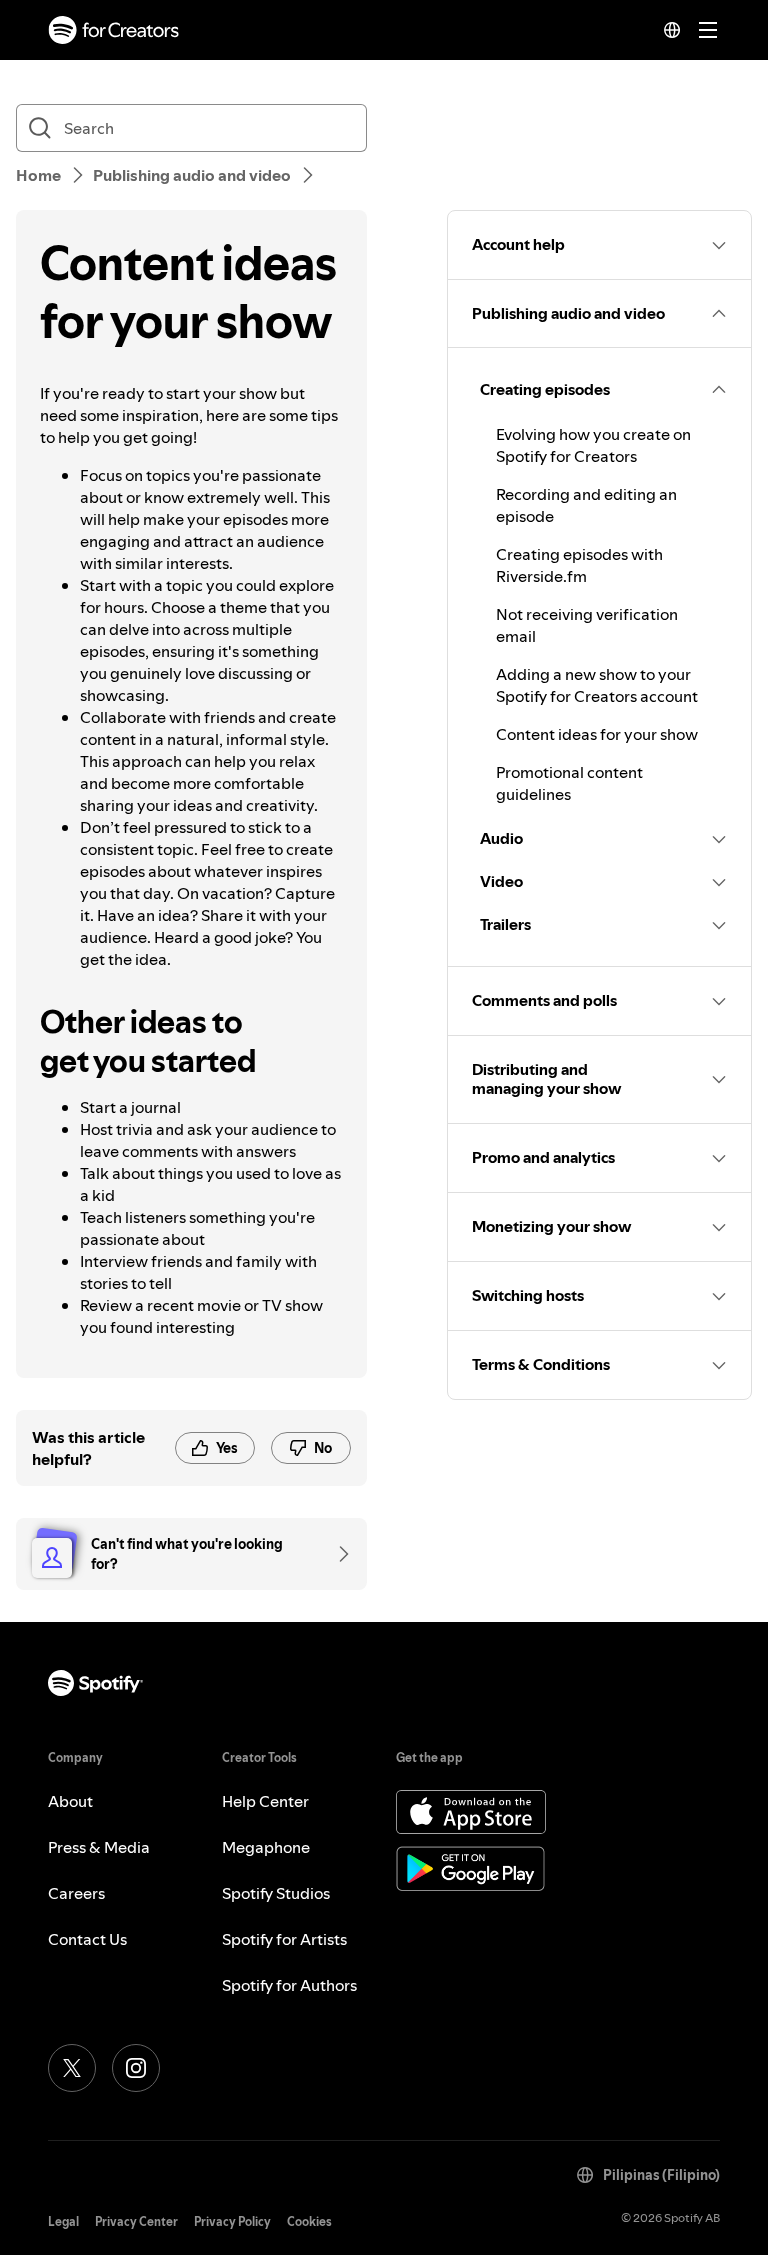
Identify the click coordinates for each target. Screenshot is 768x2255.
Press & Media (99, 1847)
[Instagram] (136, 2068)
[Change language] (672, 30)
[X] (72, 2068)
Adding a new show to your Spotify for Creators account (597, 685)
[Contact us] (337, 1554)
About (70, 1801)
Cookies (309, 2221)
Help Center (265, 1801)
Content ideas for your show (597, 734)
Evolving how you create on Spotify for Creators (593, 445)
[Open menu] (708, 30)
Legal (63, 2221)
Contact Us (87, 1939)
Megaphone (266, 1847)
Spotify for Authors (289, 1985)
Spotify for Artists (284, 1939)
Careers (76, 1893)
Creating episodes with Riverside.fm (579, 565)
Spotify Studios (276, 1893)
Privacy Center (136, 2221)
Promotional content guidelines (569, 783)
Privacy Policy (232, 2221)
